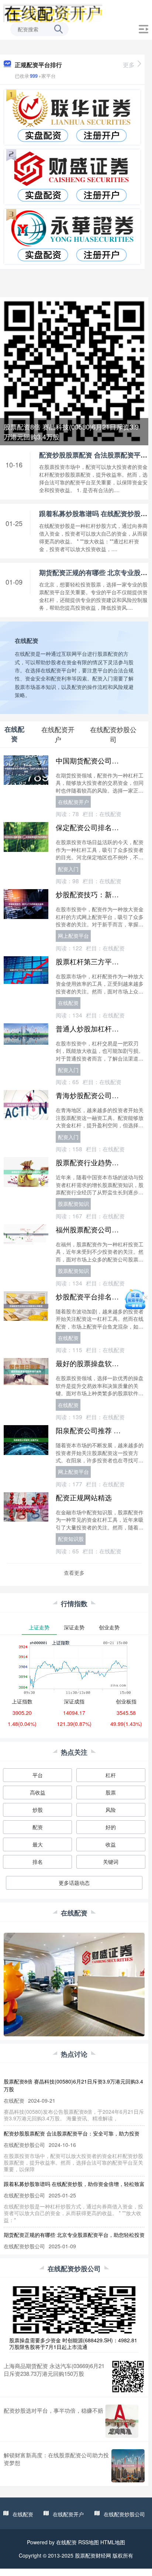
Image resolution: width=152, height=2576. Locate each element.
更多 (129, 65)
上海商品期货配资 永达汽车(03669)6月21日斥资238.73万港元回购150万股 (54, 2370)
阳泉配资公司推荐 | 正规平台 (101, 1430)
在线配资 (68, 1003)
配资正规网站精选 (84, 1497)
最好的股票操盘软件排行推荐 (101, 1363)
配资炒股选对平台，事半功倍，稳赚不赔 (53, 2410)
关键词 (111, 1862)
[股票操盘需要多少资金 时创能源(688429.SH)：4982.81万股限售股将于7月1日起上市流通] (74, 2309)
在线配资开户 (73, 802)
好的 (111, 1827)
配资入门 (68, 869)
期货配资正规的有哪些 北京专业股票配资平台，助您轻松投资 (74, 2235)
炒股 (38, 1810)
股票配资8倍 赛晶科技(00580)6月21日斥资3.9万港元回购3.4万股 (71, 431)
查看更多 (74, 1573)
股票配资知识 (73, 1204)
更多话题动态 (74, 1883)
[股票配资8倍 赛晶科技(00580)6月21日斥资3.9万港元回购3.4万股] (74, 370)
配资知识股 (71, 1539)
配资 (38, 1827)
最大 (38, 1844)
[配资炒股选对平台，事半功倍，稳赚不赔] (122, 2421)
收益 (111, 1844)
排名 (38, 1862)
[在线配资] (53, 12)
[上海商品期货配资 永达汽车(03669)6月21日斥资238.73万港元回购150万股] (128, 2377)
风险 (111, 1810)
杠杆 (111, 1775)
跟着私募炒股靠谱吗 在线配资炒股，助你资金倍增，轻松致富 (74, 2184)
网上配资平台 (73, 936)
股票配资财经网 (93, 2555)
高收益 (38, 1792)
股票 (111, 1792)
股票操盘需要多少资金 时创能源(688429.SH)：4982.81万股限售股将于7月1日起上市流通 (73, 2343)
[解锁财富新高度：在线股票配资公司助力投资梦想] (128, 2466)
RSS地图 (89, 2542)
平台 (38, 1775)
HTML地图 (113, 2542)
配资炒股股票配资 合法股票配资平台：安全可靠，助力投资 (72, 2133)
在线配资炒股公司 (124, 2514)
